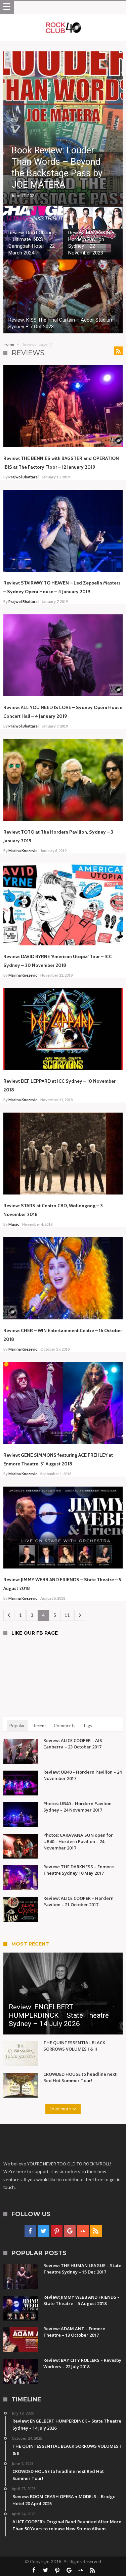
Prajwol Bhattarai (24, 477)
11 (67, 1615)
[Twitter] (44, 2231)
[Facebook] (30, 2231)
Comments (65, 1726)
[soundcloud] (83, 2231)
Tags (88, 1726)
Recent (39, 1726)
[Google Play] (70, 2231)
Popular (17, 1726)
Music (14, 1224)
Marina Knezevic (23, 851)
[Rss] (96, 2231)
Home (9, 344)
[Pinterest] (57, 2231)
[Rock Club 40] (63, 21)
